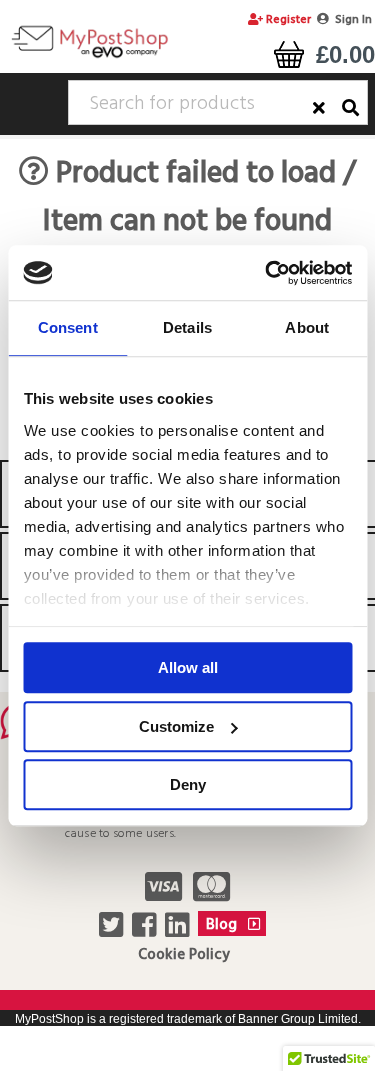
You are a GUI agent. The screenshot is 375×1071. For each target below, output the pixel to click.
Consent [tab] (68, 327)
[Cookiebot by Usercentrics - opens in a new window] (267, 273)
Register (287, 20)
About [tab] (307, 327)
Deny (188, 784)
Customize (176, 726)
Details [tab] (187, 327)
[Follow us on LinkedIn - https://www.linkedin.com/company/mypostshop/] (179, 931)
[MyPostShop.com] (89, 57)
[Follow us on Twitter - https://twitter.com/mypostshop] (113, 931)
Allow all (188, 667)
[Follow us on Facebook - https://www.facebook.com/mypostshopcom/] (146, 931)
